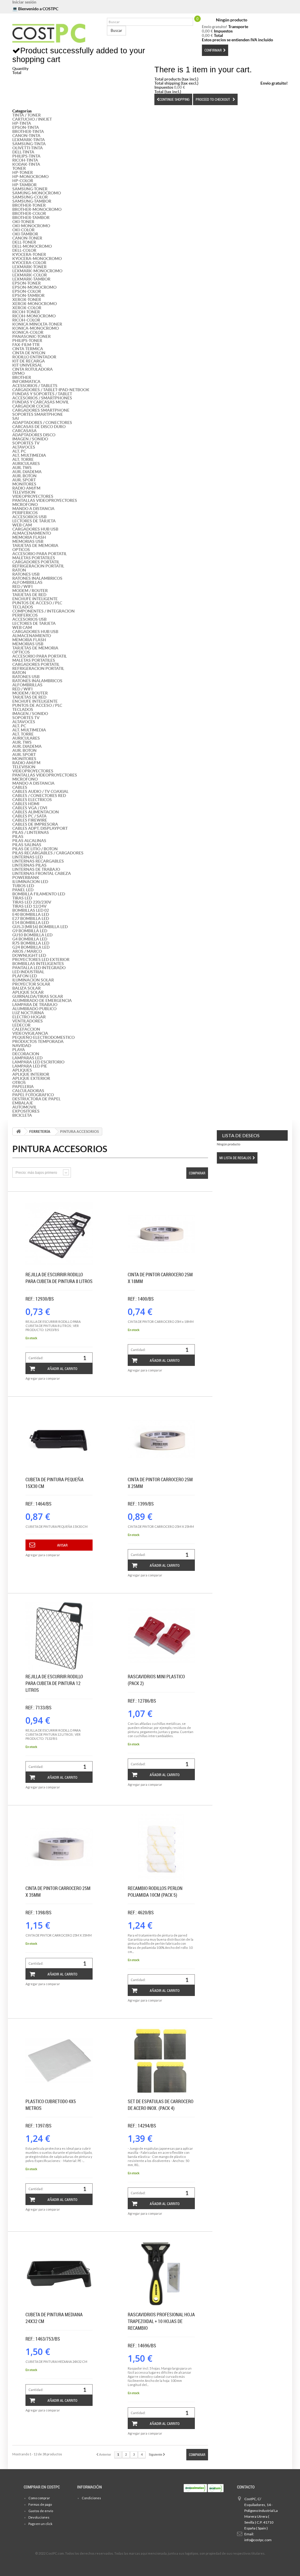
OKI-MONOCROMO (31, 226)
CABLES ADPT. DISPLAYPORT (40, 828)
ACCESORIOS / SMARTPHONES (42, 398)
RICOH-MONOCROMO (34, 316)
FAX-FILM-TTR (26, 345)
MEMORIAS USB (28, 541)
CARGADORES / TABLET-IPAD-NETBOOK (51, 390)
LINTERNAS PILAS (29, 865)
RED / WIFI (22, 586)
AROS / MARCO (27, 951)
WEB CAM (22, 525)
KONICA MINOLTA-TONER (37, 324)
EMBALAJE (23, 1103)
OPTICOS (21, 550)
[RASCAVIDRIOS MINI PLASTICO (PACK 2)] (161, 1636)
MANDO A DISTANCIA (33, 509)
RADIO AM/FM (26, 488)
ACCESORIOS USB (29, 517)
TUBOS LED (23, 886)
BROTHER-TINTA (28, 131)
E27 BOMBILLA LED (31, 918)
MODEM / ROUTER (30, 591)
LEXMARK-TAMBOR (31, 279)
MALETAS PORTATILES (34, 558)
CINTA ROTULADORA (33, 369)
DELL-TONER (24, 242)
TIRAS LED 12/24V (29, 906)
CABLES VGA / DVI (30, 808)
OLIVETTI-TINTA (28, 148)
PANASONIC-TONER (31, 336)
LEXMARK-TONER (29, 267)
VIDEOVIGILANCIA (30, 1033)
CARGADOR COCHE (31, 406)
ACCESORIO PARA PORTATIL (40, 554)
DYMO (18, 373)
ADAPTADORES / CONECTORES (42, 423)
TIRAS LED (22, 898)
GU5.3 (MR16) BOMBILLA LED (40, 927)
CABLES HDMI (26, 804)
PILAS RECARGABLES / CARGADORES (48, 853)
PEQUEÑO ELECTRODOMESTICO (44, 1037)
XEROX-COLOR (27, 308)
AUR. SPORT (24, 480)
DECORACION (26, 1054)
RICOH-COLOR (26, 320)
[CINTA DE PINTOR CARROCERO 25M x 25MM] (161, 1439)
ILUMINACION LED (30, 882)
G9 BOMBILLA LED (30, 931)
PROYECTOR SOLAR (31, 984)
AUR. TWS (22, 468)
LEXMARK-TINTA (29, 140)
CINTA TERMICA (28, 349)
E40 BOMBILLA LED (31, 914)
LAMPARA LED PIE (30, 1066)
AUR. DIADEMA (27, 472)
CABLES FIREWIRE (30, 820)
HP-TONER (23, 172)
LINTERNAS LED (28, 857)
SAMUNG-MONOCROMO (37, 193)
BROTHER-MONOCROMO (37, 209)
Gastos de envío (41, 2511)
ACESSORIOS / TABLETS (35, 386)
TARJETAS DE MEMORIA (35, 545)
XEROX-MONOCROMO (35, 304)
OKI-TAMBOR (25, 234)
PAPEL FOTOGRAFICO (33, 1095)
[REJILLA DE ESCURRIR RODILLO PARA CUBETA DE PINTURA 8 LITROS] (59, 1234)
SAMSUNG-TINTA (29, 144)
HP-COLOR (23, 181)
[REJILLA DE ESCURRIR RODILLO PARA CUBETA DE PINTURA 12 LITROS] (59, 1636)
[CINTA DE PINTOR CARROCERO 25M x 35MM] (59, 1848)
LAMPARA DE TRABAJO (35, 1005)
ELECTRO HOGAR (29, 1017)
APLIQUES (22, 1070)
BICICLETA (22, 1115)
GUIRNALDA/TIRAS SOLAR (38, 996)
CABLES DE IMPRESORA (35, 824)
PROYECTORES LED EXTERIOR (41, 959)
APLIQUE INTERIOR (31, 1074)
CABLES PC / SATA (29, 816)
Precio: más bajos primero (36, 1173)
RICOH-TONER (26, 312)
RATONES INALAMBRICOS (37, 578)
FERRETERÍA (40, 1132)
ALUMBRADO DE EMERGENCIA (42, 1000)
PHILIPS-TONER (27, 341)
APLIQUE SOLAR (28, 992)
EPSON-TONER (27, 283)
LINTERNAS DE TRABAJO (36, 869)
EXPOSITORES (26, 1111)
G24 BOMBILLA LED (31, 947)
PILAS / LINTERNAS (31, 832)
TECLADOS (23, 607)
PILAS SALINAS (27, 845)
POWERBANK (26, 878)
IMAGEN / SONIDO (30, 439)
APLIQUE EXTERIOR (31, 1078)
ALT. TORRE (23, 459)
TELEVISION (24, 492)
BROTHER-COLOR (29, 213)
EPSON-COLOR (27, 291)
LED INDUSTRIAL (28, 972)
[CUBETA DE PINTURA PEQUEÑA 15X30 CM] (59, 1439)
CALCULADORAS (28, 1091)
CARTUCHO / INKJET (32, 119)
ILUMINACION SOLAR (33, 980)
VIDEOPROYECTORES (33, 496)
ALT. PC (19, 451)
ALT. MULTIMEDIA (29, 455)
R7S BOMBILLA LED (31, 943)
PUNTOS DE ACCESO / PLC (37, 603)
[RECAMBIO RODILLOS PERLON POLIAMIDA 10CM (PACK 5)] (161, 1848)
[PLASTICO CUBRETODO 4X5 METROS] (59, 2061)
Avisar (62, 1545)
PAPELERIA (23, 1087)
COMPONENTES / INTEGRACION (44, 611)
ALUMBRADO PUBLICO (34, 1009)
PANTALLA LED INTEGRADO (39, 968)
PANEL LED (23, 890)
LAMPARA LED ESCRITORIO (38, 1062)
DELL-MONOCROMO (32, 246)
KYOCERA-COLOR (29, 263)
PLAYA (19, 1050)
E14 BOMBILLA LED (31, 923)
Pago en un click (40, 2524)
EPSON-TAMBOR (28, 295)
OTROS (19, 1082)
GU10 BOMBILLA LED (32, 935)
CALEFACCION (26, 1029)
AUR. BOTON (24, 476)
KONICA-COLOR (28, 332)
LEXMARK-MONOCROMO (37, 271)
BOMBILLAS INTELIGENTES (38, 964)
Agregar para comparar (43, 1378)
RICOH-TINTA (25, 160)
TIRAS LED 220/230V (32, 902)
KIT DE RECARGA (29, 361)
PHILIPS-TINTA (26, 156)
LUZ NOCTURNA (28, 1013)
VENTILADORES (28, 1021)
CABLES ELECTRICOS (32, 800)
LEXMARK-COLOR (30, 275)
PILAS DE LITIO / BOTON (35, 849)
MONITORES (24, 484)
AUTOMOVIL (24, 1107)
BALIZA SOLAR (27, 988)
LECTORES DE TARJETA (34, 521)
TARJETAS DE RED (29, 595)
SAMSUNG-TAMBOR (32, 201)
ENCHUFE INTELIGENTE (35, 599)
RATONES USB (26, 574)
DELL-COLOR (24, 250)
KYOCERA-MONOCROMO (37, 259)
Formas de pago (40, 2504)
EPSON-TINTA (26, 127)
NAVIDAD (22, 1046)
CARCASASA (24, 431)
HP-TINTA (22, 123)
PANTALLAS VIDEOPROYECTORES (45, 500)
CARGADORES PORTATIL (36, 562)
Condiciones (91, 2498)
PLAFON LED (25, 976)
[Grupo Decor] (55, 33)
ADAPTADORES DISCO (34, 435)
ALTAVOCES (24, 447)
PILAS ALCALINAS (29, 841)
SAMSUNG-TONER (30, 189)
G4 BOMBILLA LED (30, 939)
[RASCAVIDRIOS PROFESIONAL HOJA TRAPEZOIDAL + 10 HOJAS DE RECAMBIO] (161, 2274)
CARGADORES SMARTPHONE (41, 410)
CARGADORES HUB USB (35, 529)
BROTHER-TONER (29, 205)
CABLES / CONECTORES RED (39, 796)
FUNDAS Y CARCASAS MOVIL (41, 402)
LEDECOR (21, 1025)
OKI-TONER (23, 222)
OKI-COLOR (23, 230)
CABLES (20, 787)
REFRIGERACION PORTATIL (38, 566)
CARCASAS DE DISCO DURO (39, 427)
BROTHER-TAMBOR (31, 218)
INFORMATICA (26, 382)
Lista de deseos (241, 1135)
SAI (16, 418)
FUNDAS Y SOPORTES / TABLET (42, 394)
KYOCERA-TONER (29, 254)
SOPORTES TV (26, 443)
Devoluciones (39, 2517)
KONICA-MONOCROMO (36, 328)
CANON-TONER (27, 238)
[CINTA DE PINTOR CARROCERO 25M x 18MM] (161, 1234)
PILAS (18, 837)
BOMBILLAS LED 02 (31, 910)
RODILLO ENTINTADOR (34, 357)
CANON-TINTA (26, 136)
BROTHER (22, 377)
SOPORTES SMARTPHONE (38, 414)
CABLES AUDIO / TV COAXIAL (40, 791)
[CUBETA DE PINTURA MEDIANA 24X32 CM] (59, 2274)
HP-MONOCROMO (30, 177)
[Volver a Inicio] (18, 1132)
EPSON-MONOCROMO (34, 287)
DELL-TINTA (23, 152)
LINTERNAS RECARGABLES (38, 861)
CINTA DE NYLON (29, 353)
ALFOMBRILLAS (27, 582)
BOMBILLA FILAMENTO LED (39, 894)
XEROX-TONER (27, 300)
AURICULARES (26, 463)
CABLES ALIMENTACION (36, 812)
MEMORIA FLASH (29, 537)
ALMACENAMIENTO (32, 533)
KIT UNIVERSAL (27, 365)
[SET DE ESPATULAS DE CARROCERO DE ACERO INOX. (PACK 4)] (161, 2061)
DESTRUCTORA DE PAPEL (36, 1099)
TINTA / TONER (27, 115)
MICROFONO (25, 504)
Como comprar (39, 2498)
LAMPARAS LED (27, 1058)
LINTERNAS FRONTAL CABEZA (42, 873)
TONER (19, 168)
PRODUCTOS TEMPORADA (38, 1041)
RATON (19, 570)
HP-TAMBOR (24, 185)
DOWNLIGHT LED (29, 955)
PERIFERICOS (25, 513)
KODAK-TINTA (26, 164)
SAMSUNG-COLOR (30, 197)
